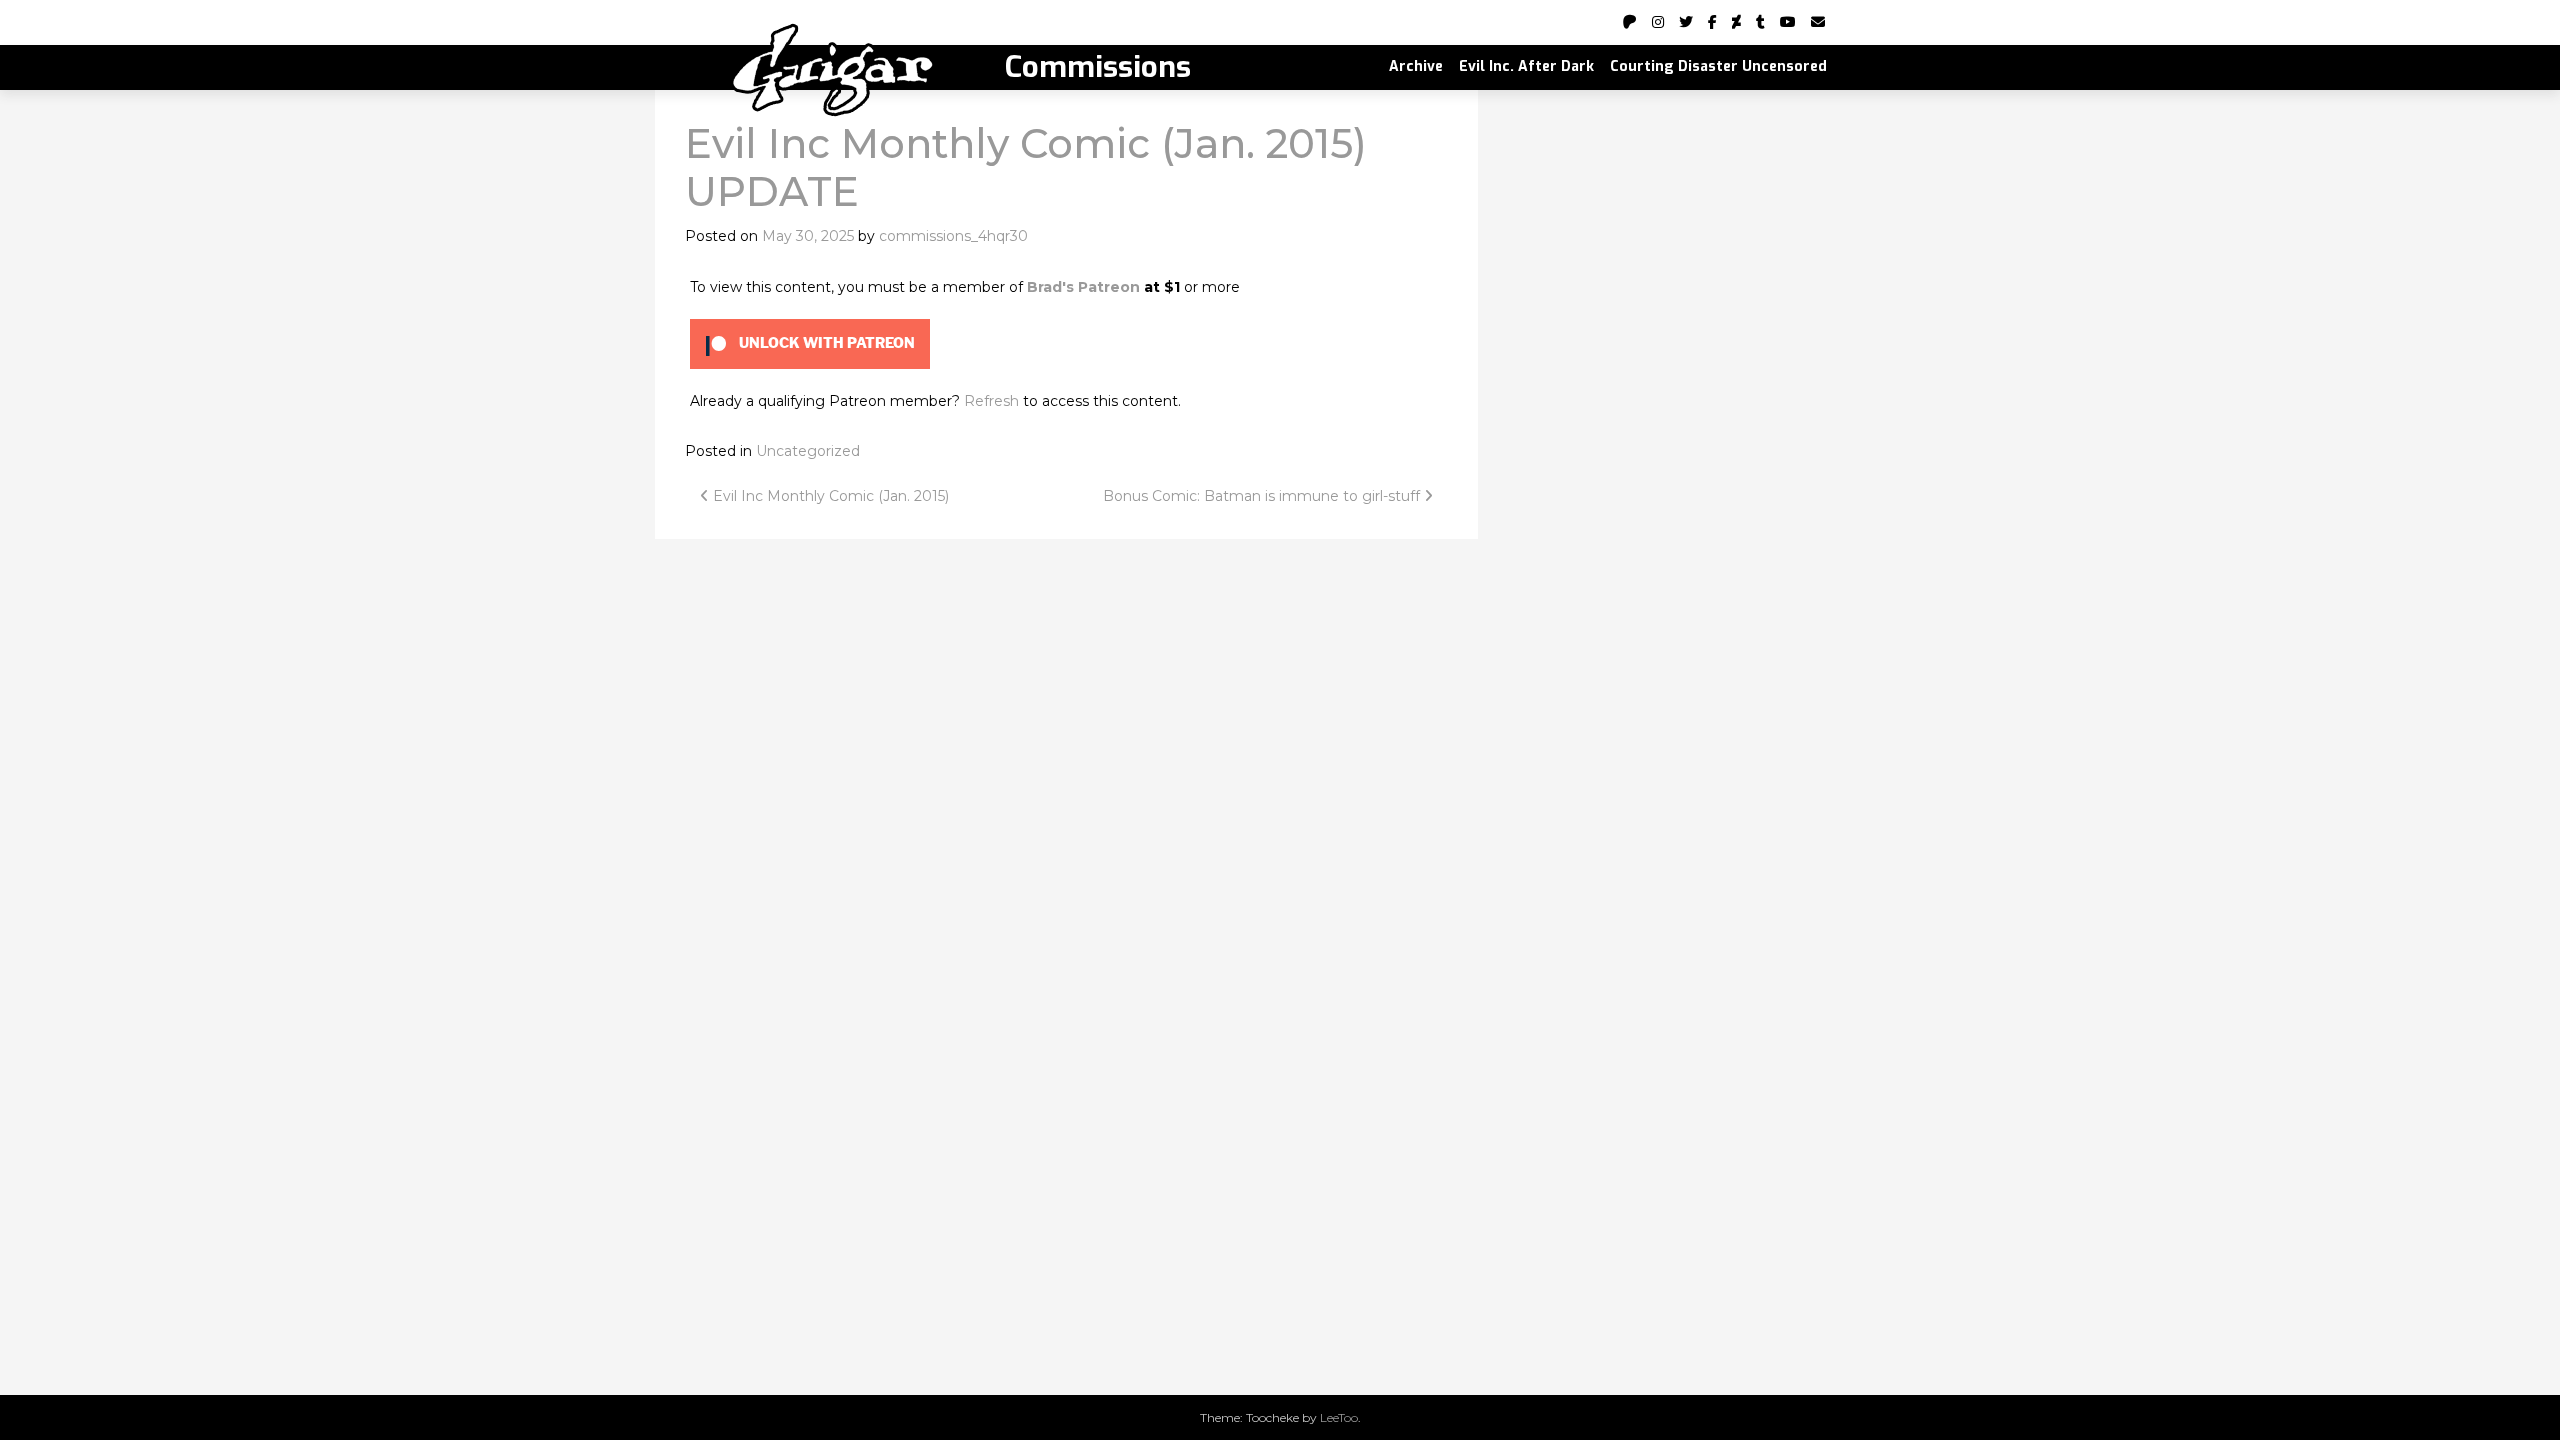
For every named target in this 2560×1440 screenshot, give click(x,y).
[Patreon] (1630, 22)
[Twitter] (1686, 22)
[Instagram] (1658, 22)
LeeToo (1339, 1417)
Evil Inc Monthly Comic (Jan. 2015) (829, 496)
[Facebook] (1712, 22)
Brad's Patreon (1083, 287)
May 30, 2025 (808, 236)
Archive (1416, 66)
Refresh (991, 401)
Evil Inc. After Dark (1526, 66)
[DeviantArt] (1736, 22)
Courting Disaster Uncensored (1718, 66)
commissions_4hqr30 (953, 236)
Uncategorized (808, 451)
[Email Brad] (1818, 22)
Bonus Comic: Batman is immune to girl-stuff (1263, 496)
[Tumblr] (1760, 22)
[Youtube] (1788, 22)
